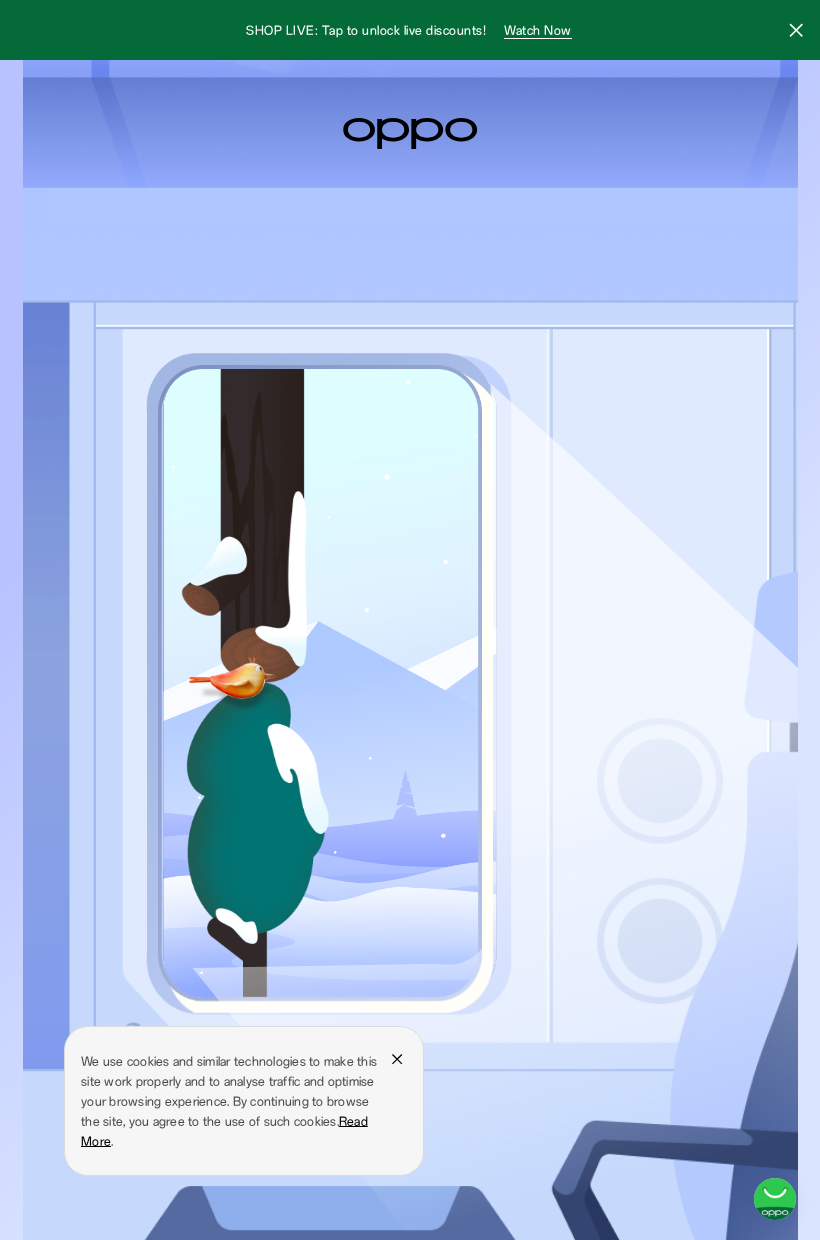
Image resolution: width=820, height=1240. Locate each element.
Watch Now (538, 30)
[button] (796, 33)
